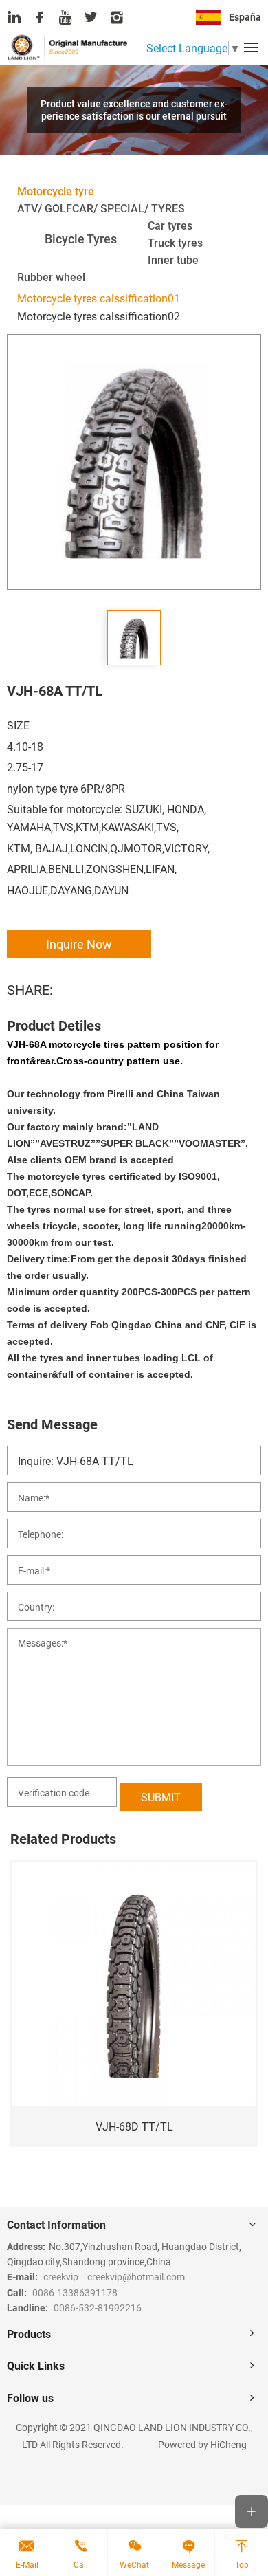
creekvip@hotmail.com (136, 2277)
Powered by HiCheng (202, 2444)
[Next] (241, 2023)
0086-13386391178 (75, 2292)
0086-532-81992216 (98, 2308)
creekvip (61, 2277)
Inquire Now (79, 944)
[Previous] (27, 2023)
